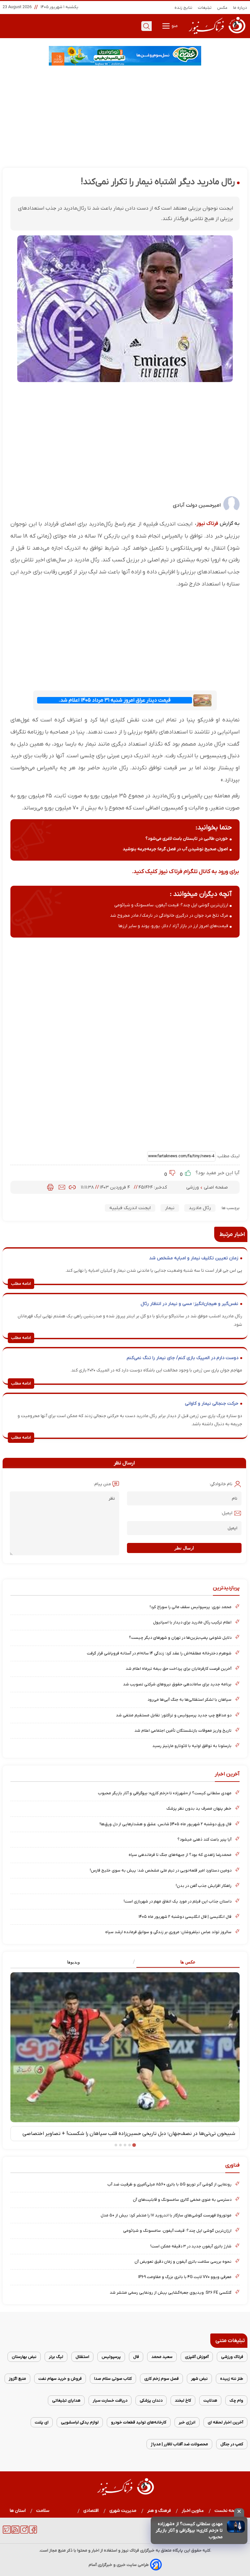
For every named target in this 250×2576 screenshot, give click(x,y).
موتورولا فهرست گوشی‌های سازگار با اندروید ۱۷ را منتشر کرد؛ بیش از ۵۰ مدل (166, 2215)
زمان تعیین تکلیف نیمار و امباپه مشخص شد (194, 1258)
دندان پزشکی (151, 2400)
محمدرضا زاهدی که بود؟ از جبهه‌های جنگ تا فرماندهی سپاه (180, 1855)
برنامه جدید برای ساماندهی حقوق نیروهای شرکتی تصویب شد (177, 1684)
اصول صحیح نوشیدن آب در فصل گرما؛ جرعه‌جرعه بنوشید (175, 849)
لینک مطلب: (228, 1156)
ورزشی (193, 1187)
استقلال (82, 2357)
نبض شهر (199, 2379)
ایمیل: (227, 1513)
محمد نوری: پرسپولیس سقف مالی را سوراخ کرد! (191, 1607)
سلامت (43, 2511)
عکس (222, 8)
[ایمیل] (62, 1187)
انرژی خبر (187, 2422)
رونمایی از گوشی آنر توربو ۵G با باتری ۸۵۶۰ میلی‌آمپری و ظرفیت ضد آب (169, 2184)
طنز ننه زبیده (232, 2379)
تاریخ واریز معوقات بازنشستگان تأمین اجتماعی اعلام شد (183, 1731)
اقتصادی (91, 2511)
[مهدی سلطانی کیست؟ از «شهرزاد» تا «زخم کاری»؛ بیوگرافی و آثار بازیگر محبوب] (236, 2527)
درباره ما (240, 8)
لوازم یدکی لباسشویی (80, 2422)
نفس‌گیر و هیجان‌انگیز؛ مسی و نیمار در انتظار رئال (189, 1304)
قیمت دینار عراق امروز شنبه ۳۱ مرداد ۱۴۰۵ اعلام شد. (115, 700)
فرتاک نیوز (207, 524)
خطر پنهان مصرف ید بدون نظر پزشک (199, 1808)
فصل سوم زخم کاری (161, 2379)
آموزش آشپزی (197, 2357)
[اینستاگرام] (24, 2532)
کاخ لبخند (183, 2400)
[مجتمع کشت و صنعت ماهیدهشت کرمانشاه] (125, 56)
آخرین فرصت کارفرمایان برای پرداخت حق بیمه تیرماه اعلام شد (179, 1669)
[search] (146, 26)
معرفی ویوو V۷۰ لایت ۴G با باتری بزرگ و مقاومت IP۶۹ (185, 2277)
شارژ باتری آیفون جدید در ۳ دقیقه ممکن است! (191, 2246)
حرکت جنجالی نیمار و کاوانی (212, 1404)
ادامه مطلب (21, 1284)
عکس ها (188, 1962)
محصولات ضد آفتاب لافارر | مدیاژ (179, 2444)
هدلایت (210, 2400)
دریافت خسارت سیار (110, 2400)
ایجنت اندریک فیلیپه (130, 1208)
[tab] (182, 1962)
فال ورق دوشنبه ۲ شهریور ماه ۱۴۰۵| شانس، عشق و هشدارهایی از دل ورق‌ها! (166, 1824)
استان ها (18, 2511)
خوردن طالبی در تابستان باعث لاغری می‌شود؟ (187, 839)
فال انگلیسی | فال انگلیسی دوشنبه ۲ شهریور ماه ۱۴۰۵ (185, 1917)
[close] (239, 2512)
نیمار (170, 1208)
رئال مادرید (200, 1208)
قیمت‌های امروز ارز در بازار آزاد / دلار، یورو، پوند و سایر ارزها (173, 926)
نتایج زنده (184, 8)
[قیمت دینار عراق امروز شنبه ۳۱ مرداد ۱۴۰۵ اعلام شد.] (202, 700)
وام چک (236, 2400)
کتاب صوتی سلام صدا (113, 2379)
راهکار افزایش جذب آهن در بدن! (204, 1886)
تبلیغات (205, 8)
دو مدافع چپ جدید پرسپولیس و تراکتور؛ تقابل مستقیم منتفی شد (174, 1715)
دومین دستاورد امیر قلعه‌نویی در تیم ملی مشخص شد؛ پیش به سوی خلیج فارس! (161, 1870)
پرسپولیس (111, 2357)
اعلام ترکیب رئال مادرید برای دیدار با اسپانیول (192, 1622)
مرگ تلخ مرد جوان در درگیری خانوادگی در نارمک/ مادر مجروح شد (169, 916)
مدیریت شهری (123, 2511)
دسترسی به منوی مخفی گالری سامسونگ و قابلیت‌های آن (182, 2200)
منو (174, 26)
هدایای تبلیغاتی (66, 2400)
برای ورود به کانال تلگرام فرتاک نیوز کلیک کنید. (185, 872)
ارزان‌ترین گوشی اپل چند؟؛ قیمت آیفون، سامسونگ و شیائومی (171, 905)
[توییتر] (7, 2532)
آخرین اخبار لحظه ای (225, 2422)
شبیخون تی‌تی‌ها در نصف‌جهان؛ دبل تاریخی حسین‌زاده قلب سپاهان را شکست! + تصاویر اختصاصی (129, 2134)
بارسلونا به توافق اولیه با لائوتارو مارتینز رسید (192, 1746)
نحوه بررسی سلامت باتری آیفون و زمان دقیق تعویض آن (183, 2262)
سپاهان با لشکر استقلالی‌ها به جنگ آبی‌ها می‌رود (189, 1700)
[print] (50, 1187)
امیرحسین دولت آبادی (197, 505)
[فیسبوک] (33, 2532)
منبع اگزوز (17, 2379)
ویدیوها (73, 1962)
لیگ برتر (56, 2357)
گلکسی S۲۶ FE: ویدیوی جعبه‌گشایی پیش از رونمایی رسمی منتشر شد (171, 2293)
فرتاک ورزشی (232, 2357)
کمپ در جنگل (232, 2444)
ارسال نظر (184, 1548)
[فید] (15, 2532)
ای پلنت (42, 2422)
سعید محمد (162, 2357)
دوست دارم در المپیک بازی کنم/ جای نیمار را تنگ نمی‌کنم (182, 1358)
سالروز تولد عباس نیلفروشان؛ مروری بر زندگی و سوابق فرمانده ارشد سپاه (168, 1932)
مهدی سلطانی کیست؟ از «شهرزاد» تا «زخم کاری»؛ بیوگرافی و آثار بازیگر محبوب (189, 2531)
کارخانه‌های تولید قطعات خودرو (139, 2422)
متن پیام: (102, 1484)
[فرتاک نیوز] (216, 35)
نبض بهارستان (24, 2357)
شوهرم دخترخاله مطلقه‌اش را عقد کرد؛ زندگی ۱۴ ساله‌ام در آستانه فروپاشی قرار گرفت (159, 1653)
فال (136, 2357)
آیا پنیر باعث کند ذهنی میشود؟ (204, 1839)
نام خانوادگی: (221, 1484)
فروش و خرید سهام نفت (60, 2379)
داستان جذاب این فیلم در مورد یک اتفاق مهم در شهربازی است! (178, 1901)
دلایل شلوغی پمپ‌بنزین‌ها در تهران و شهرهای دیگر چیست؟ (180, 1638)
